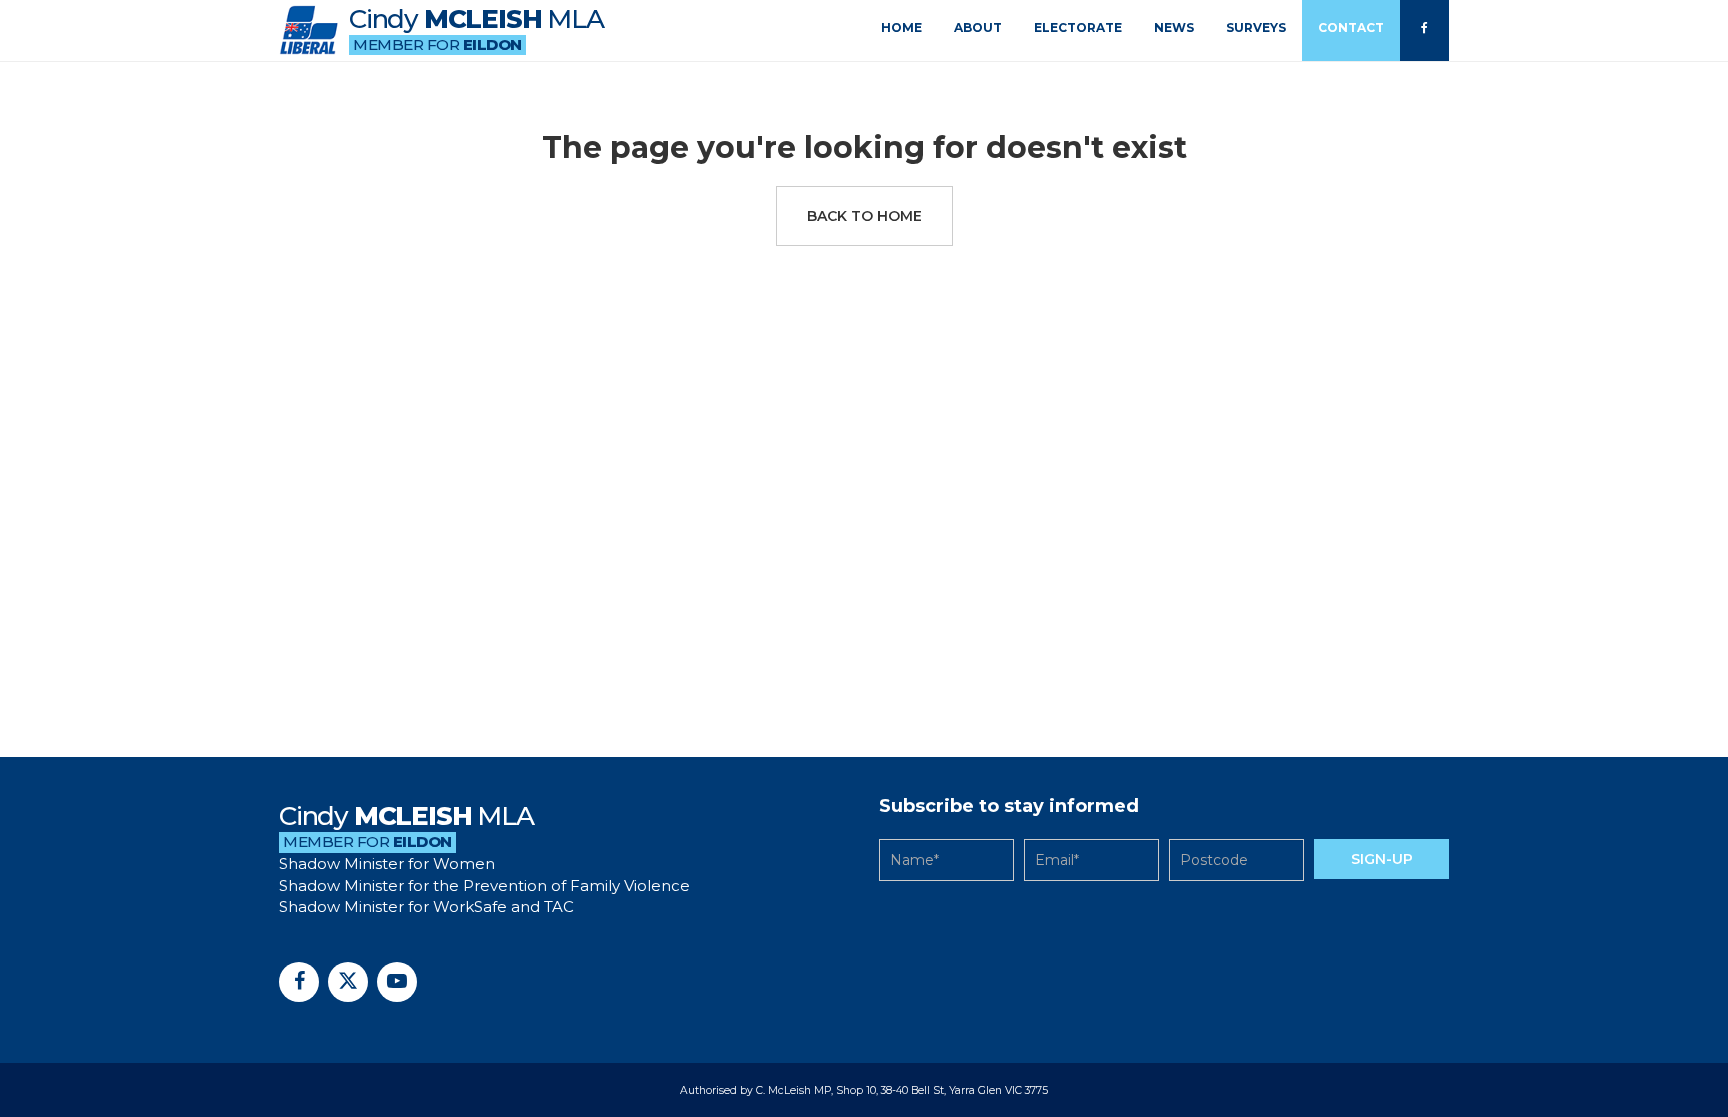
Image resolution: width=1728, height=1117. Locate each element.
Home (901, 27)
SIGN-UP (1382, 859)
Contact (1351, 27)
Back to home (864, 216)
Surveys (1256, 27)
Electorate (1078, 27)
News (1174, 27)
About (978, 27)
